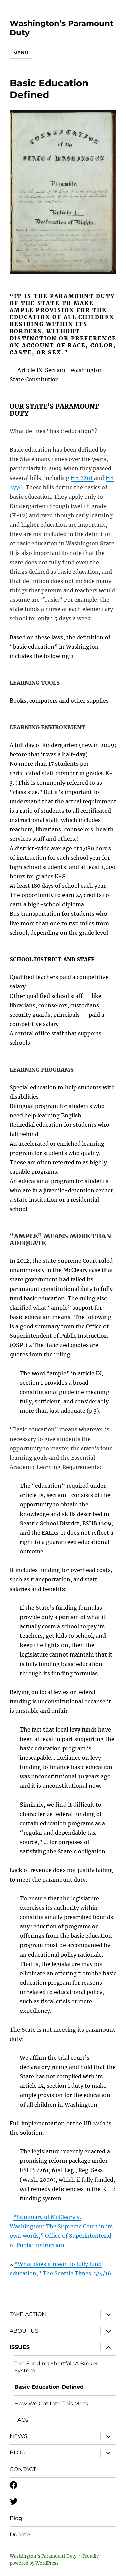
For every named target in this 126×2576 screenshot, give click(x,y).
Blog (16, 2518)
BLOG (17, 2453)
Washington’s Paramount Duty (43, 2556)
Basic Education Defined (49, 2387)
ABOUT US (24, 2331)
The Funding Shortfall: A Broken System (57, 2367)
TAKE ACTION (28, 2314)
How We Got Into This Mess (51, 2403)
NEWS (18, 2436)
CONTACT (23, 2469)
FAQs (21, 2420)
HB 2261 (82, 478)
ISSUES (20, 2347)
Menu (21, 53)
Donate (20, 2535)
